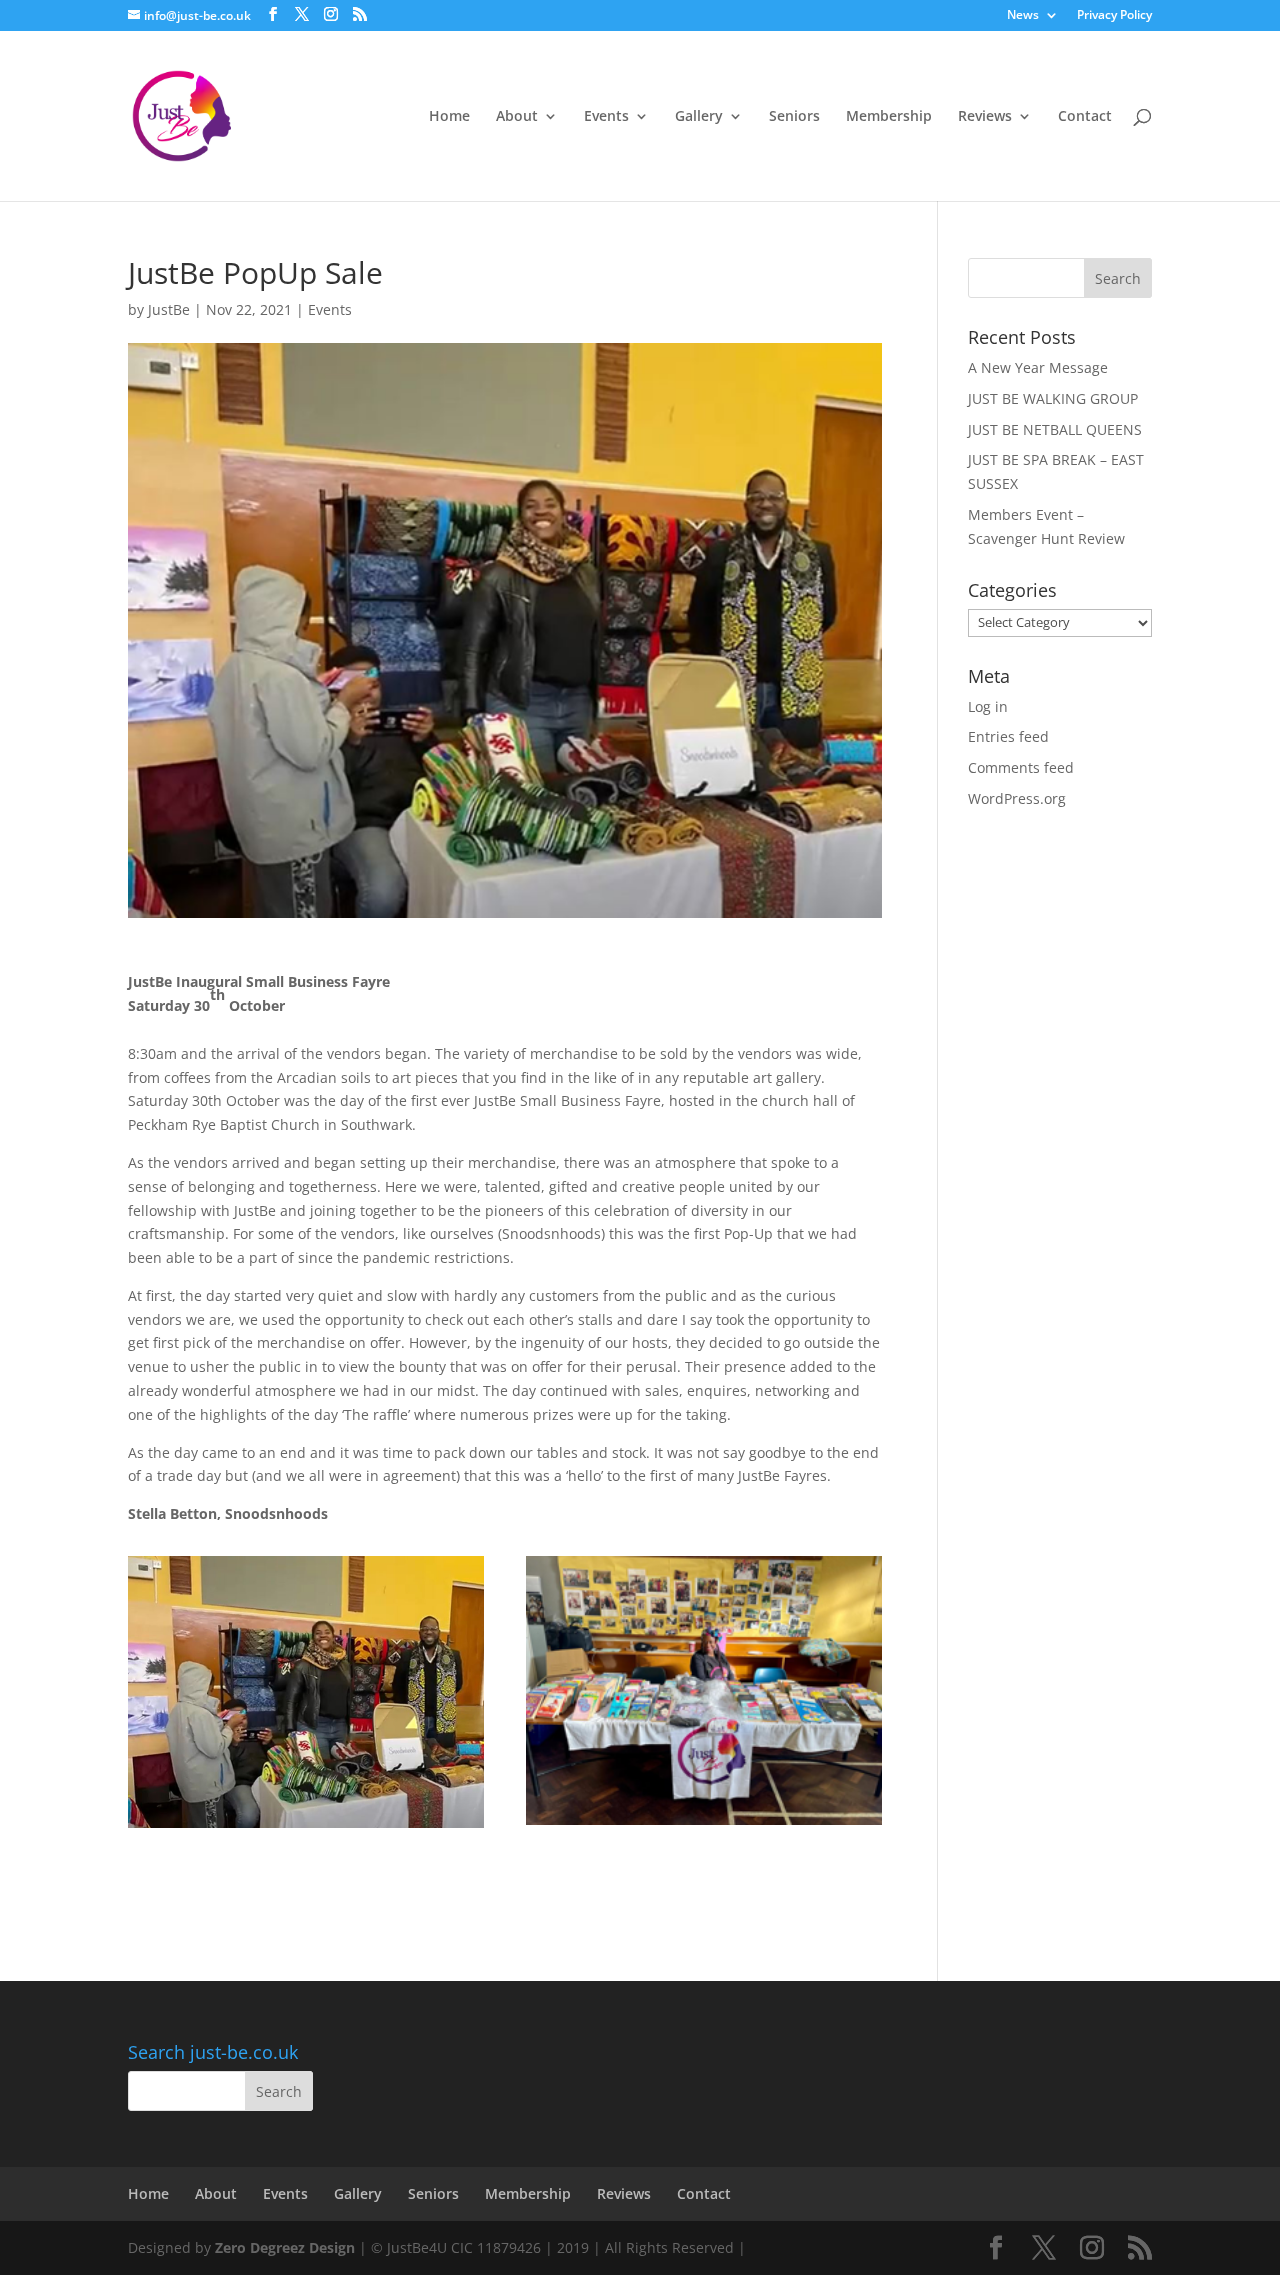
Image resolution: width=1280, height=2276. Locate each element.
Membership (889, 117)
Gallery (699, 117)
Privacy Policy (1114, 16)
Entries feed (1008, 736)
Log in (988, 706)
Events (606, 117)
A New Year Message (1038, 367)
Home (449, 117)
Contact (1085, 117)
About (517, 117)
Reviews (985, 117)
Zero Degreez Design (285, 2247)
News (1023, 16)
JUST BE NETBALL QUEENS (1055, 429)
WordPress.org (1017, 798)
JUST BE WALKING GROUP (1053, 398)
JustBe (169, 309)
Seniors (794, 117)
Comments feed (1021, 767)
